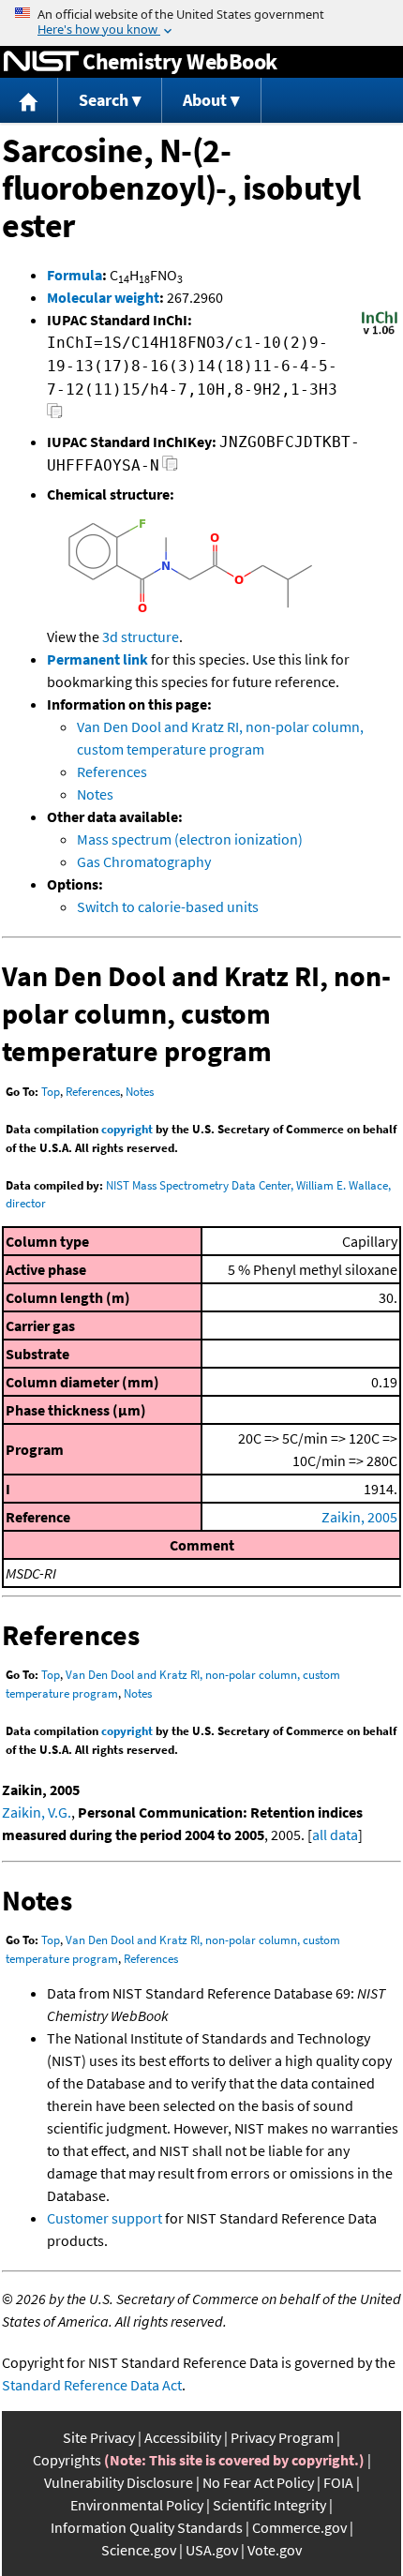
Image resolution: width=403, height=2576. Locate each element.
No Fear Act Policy (258, 2482)
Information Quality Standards (147, 2527)
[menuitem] (29, 101)
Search (104, 100)
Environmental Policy (137, 2505)
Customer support (104, 2218)
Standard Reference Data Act (92, 2385)
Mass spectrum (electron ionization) (190, 839)
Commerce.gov (299, 2527)
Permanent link (97, 659)
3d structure (141, 637)
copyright (127, 1129)
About (205, 100)
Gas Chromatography (144, 861)
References (112, 771)
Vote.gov (275, 2550)
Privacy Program (282, 2437)
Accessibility (183, 2437)
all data (335, 1835)
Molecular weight (103, 297)
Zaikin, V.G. (37, 1812)
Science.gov (139, 2550)
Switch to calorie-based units (168, 906)
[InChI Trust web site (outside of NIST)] (380, 333)
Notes (95, 794)
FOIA (338, 2482)
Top (51, 1092)
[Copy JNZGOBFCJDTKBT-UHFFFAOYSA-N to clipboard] (170, 468)
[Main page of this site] (29, 101)
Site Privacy (99, 2437)
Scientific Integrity (269, 2505)
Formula (75, 275)
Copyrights (67, 2460)
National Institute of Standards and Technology (41, 62)
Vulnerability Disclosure (119, 2482)
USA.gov (212, 2550)
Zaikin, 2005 (359, 1517)
